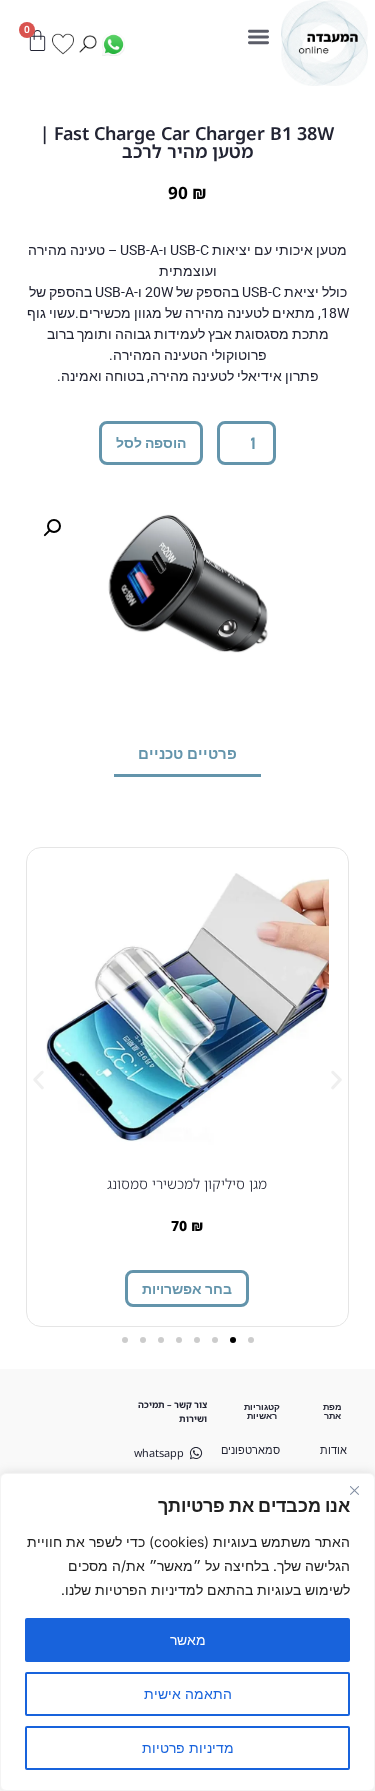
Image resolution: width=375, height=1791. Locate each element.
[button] (259, 37)
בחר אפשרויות (187, 1288)
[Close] (354, 1490)
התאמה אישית (188, 1693)
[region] (187, 1632)
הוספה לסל (151, 442)
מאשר (188, 1639)
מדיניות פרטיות (188, 1747)
